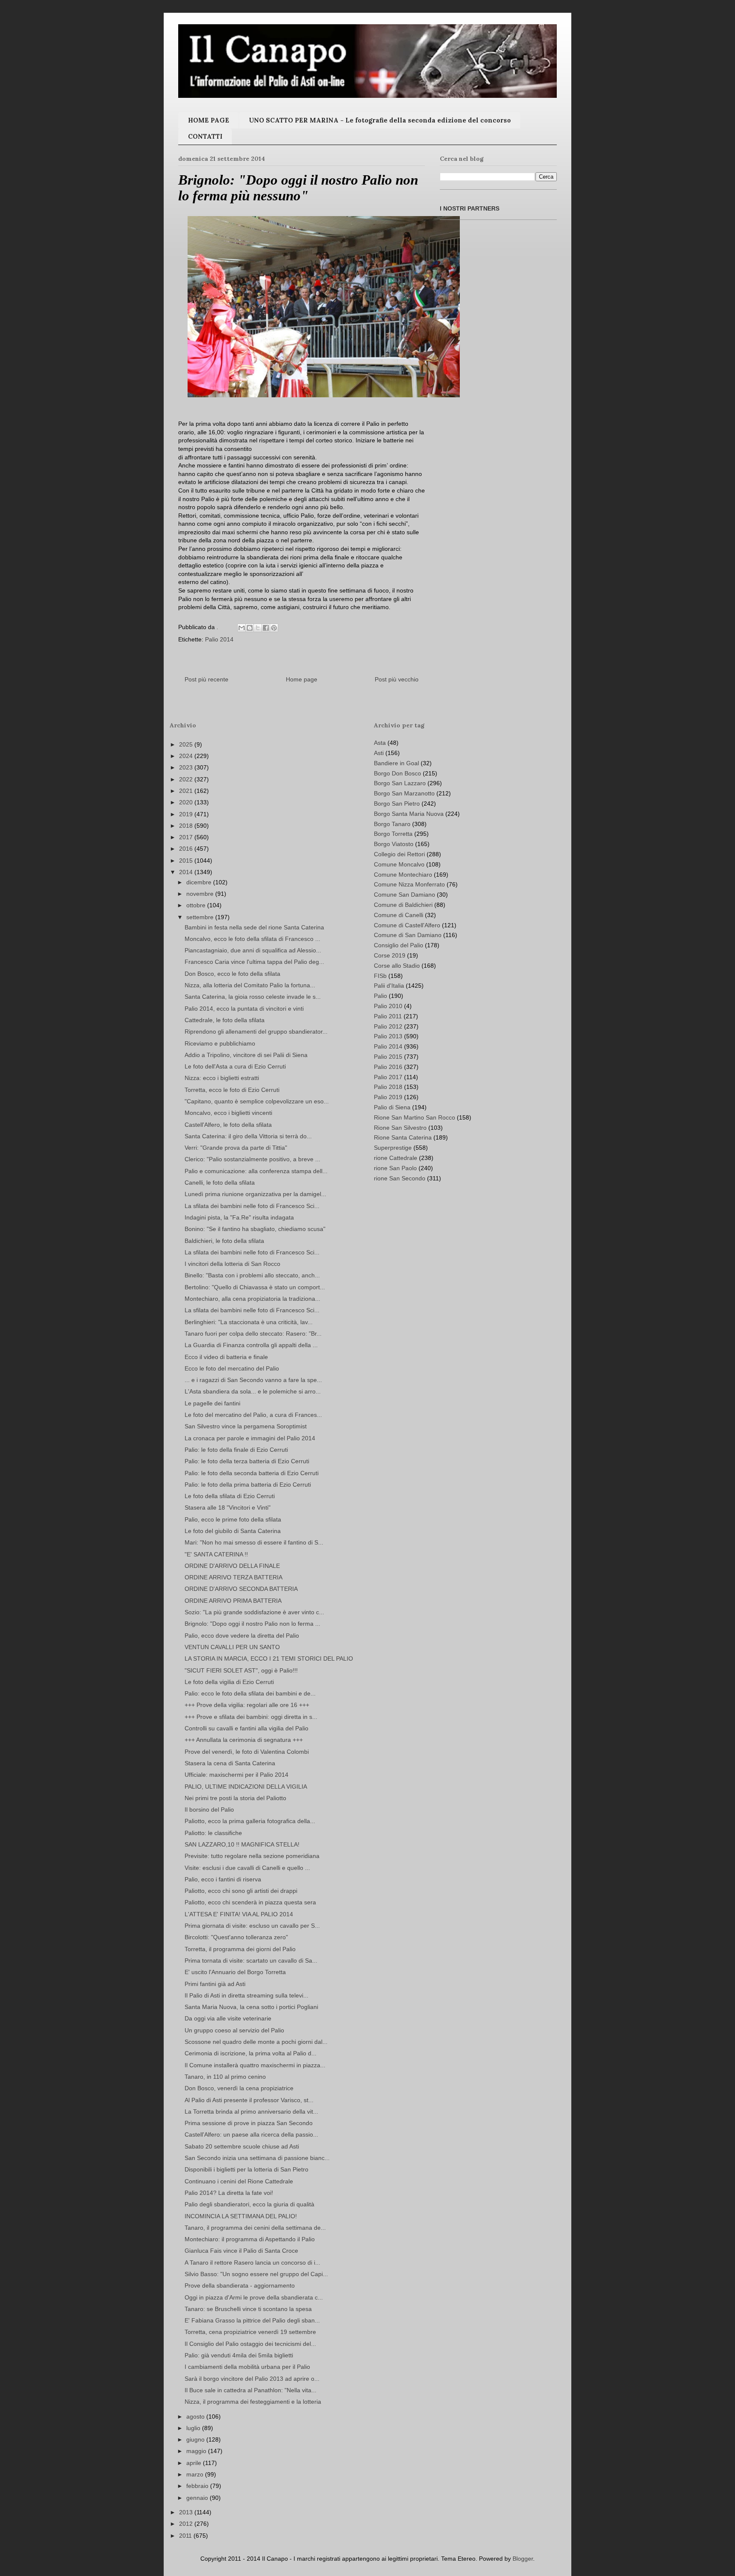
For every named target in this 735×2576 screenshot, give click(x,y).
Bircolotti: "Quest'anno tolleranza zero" (236, 1937)
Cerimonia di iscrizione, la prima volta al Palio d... (251, 2053)
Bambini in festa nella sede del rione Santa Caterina (254, 927)
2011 (186, 2536)
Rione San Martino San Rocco (415, 1117)
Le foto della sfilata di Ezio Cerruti (230, 1496)
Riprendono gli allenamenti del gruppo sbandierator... (256, 1032)
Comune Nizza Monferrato (409, 884)
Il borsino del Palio (209, 1809)
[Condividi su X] (258, 628)
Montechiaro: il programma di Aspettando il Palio (250, 2239)
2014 (187, 872)
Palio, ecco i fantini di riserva (223, 1879)
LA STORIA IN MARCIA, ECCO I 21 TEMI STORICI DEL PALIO (269, 1658)
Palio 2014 (219, 639)
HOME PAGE (209, 120)
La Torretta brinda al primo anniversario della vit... (251, 2112)
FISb (380, 976)
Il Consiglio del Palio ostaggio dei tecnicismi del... (250, 2344)
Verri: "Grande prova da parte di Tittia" (236, 1148)
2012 (187, 2524)
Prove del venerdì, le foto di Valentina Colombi (247, 1752)
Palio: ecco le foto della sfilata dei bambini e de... (250, 1693)
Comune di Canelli (399, 915)
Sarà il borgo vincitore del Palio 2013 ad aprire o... (252, 2379)
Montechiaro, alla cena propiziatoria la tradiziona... (252, 1299)
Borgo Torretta (393, 834)
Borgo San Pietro (397, 804)
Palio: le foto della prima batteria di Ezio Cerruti (248, 1485)
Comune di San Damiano (408, 935)
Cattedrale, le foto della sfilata (225, 1020)
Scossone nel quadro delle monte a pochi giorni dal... (256, 2042)
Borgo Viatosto (394, 844)
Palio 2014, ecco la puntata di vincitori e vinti (244, 1009)
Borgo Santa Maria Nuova (409, 814)
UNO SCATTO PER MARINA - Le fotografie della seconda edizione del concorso (380, 120)
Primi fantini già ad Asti (215, 1984)
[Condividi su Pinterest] (274, 628)
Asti (379, 753)
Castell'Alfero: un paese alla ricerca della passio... (251, 2134)
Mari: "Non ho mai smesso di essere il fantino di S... (254, 1542)
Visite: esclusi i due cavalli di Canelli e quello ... (247, 1868)
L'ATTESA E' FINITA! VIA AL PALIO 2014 (239, 1914)
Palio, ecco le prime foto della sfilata (233, 1519)
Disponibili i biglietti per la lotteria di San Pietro (246, 2169)
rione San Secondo (400, 1178)
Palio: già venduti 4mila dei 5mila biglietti (239, 2355)
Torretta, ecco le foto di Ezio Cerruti (232, 1090)
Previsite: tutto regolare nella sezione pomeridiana (252, 1856)
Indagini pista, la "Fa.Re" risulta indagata (239, 1217)
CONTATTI (205, 136)
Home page (302, 679)
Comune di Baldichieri (403, 905)
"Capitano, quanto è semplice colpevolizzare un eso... (257, 1101)
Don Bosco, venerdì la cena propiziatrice (239, 2088)
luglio (194, 2428)
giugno (196, 2439)
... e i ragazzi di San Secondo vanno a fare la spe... (253, 1380)
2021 (187, 791)
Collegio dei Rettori (399, 854)
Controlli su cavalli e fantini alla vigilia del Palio (246, 1728)
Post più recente (207, 679)
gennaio (198, 2498)
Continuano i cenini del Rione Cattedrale (239, 2181)
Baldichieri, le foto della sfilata (224, 1241)
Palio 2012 (388, 1026)
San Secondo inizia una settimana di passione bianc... (257, 2158)
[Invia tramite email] (242, 628)
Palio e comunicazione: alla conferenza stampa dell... (256, 1171)
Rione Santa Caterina (403, 1137)
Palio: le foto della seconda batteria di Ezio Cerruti (252, 1473)
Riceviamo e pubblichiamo (220, 1043)
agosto (196, 2416)
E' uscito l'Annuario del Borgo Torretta (235, 1972)
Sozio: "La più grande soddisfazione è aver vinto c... (254, 1612)
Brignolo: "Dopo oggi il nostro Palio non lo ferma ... (252, 1624)
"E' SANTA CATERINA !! (216, 1554)
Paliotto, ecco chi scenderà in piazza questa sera (250, 1902)
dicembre (200, 882)
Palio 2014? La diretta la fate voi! (229, 2193)
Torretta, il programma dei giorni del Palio (240, 1949)
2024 (187, 756)
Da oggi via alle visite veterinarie (228, 2018)
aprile (195, 2463)
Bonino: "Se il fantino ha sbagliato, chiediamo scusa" (255, 1229)
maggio (197, 2451)
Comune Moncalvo (399, 864)
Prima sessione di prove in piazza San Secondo (249, 2123)
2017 (187, 837)
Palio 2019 (388, 1097)
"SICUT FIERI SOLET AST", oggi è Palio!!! (241, 1670)
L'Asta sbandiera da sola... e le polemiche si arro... (253, 1391)
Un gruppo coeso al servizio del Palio (234, 2030)
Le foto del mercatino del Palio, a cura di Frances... (253, 1415)
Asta (380, 743)
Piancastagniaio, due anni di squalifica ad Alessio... (253, 950)
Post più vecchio (397, 679)
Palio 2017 (388, 1077)
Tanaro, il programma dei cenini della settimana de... (255, 2228)
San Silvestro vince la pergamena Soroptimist (246, 1426)
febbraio (198, 2486)
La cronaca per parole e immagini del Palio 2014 (250, 1438)
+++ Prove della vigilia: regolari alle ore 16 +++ (247, 1705)
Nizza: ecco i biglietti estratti (222, 1078)
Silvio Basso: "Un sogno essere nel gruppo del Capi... (256, 2274)
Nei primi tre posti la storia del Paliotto (235, 1798)
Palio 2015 (388, 1057)
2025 (187, 744)
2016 (187, 849)
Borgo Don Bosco (397, 773)
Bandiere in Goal (396, 763)
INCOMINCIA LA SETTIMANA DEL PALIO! (241, 2216)
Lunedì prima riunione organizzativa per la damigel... (255, 1194)
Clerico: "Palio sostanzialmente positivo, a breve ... (252, 1159)
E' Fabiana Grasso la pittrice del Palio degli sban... (252, 2320)
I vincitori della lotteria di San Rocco (232, 1264)
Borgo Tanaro (392, 824)
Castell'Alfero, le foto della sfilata (228, 1125)
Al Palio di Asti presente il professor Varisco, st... (249, 2100)
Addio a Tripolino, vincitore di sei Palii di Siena (246, 1055)
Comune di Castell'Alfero (407, 925)
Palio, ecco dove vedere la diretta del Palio (242, 1636)
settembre (201, 917)
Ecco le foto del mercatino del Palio (232, 1368)
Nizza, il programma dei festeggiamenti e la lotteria (253, 2402)
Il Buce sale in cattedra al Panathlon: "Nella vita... (251, 2390)
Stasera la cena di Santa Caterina (230, 1763)
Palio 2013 (388, 1036)
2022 (187, 779)
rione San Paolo (395, 1168)
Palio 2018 (388, 1087)
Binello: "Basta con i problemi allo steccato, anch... (252, 1275)
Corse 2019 (390, 955)
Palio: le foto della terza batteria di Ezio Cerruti (247, 1461)
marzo (196, 2474)
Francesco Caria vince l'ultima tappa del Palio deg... (254, 962)
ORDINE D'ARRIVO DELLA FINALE (232, 1566)
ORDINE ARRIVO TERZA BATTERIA (234, 1577)
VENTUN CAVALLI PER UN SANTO (232, 1647)
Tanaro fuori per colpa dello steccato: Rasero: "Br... (253, 1334)
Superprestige (393, 1148)
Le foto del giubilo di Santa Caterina (233, 1531)
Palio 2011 (388, 1016)
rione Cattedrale (396, 1158)
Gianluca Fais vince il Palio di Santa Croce (241, 2251)
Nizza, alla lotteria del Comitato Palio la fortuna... (250, 985)
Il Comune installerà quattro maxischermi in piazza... (255, 2065)
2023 (187, 767)
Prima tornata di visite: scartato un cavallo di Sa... (251, 1960)
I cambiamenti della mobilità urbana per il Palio (247, 2367)
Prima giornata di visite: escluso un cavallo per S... (252, 1926)
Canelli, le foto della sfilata (220, 1183)
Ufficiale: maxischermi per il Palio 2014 (236, 1775)
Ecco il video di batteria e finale (226, 1357)
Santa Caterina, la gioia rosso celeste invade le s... (253, 997)
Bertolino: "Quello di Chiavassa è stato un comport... (255, 1287)
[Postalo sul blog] (250, 628)
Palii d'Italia (389, 986)
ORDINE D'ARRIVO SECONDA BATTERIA (241, 1589)
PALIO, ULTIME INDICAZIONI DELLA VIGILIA (246, 1787)
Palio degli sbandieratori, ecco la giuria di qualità (249, 2204)
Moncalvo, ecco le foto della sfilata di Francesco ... (252, 939)
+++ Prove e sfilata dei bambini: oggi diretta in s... (251, 1717)
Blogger (523, 2559)
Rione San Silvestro (400, 1128)
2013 (187, 2512)
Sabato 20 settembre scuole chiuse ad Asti (242, 2146)
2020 (187, 802)
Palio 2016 (388, 1067)
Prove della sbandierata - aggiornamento (240, 2285)
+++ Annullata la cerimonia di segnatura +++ (244, 1740)
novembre (201, 894)
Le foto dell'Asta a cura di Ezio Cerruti (235, 1066)
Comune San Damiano (405, 895)
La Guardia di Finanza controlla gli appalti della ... (251, 1345)
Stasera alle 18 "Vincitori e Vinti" (228, 1507)
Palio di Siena (392, 1107)
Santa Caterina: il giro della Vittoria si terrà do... (248, 1136)
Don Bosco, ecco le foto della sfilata (232, 974)
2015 (187, 861)
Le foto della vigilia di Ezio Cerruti (229, 1682)
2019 (187, 814)
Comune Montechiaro (403, 875)
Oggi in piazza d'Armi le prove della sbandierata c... (254, 2297)
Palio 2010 (388, 1006)
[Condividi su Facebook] (266, 628)
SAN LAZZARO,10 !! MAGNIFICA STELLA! (242, 1844)
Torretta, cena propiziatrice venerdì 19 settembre (250, 2332)
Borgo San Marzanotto (404, 793)
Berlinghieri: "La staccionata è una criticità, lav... (249, 1322)
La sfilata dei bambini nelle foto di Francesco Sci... (252, 1206)
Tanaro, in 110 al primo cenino (225, 2077)
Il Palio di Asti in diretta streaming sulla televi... (246, 1995)
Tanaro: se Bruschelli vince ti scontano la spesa (248, 2309)
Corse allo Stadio (397, 966)
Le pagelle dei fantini (212, 1403)
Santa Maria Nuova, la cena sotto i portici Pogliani (251, 2007)
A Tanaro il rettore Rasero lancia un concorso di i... (252, 2263)
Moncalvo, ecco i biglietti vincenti (228, 1113)
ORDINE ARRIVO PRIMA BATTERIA (233, 1601)
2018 (187, 826)
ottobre (197, 905)
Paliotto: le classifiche (213, 1833)
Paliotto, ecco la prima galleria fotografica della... (250, 1821)
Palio (380, 996)
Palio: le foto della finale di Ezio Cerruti (236, 1450)
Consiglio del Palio (399, 945)
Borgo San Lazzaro (400, 783)
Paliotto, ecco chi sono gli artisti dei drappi (241, 1891)
